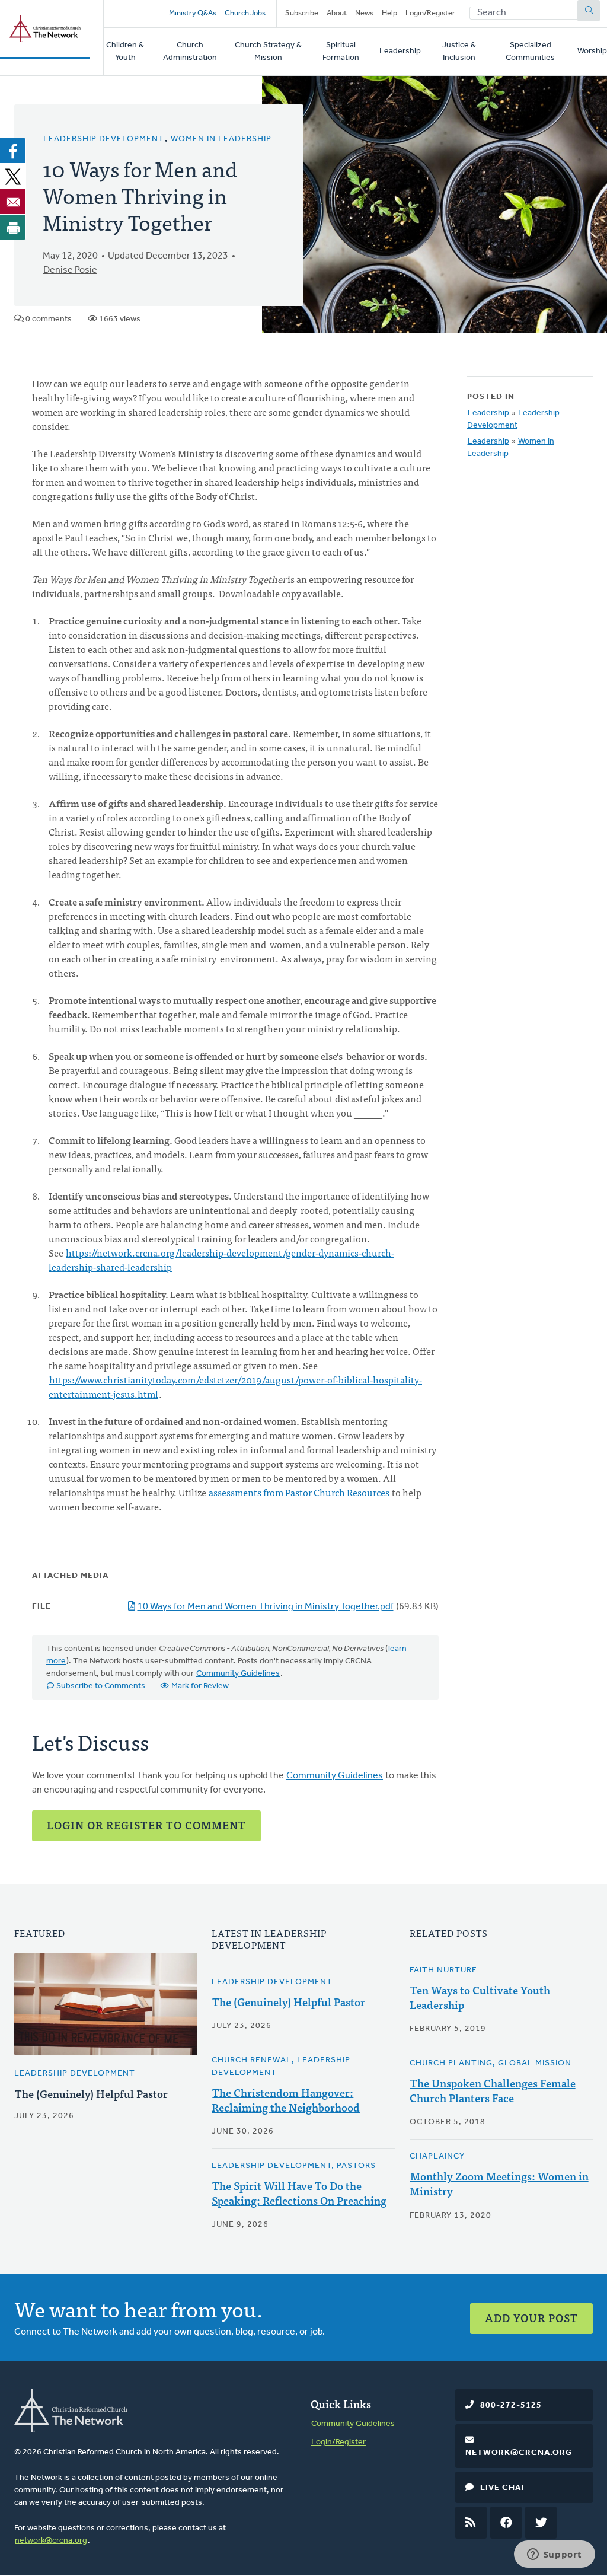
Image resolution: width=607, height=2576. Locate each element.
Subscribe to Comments (101, 1686)
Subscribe (302, 13)
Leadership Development (104, 139)
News (364, 13)
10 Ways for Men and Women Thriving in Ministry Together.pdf (266, 1607)
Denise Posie (70, 270)
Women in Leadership (221, 139)
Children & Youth (125, 52)
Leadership (400, 51)
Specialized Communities (530, 52)
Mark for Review (200, 1686)
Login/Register (430, 13)
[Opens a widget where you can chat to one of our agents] (554, 2555)
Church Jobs (245, 13)
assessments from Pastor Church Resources (299, 1492)
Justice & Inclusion (459, 52)
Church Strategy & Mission (268, 52)
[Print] (13, 227)
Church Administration (190, 52)
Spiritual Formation (341, 52)
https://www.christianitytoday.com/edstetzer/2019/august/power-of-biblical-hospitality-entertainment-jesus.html (235, 1386)
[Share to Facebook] (13, 151)
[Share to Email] (13, 202)
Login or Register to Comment (146, 1825)
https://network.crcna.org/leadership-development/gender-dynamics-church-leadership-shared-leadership (221, 1260)
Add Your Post (531, 2318)
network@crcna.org (51, 2541)
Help (389, 13)
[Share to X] (13, 176)
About (337, 13)
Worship (592, 51)
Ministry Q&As (193, 13)
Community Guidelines (238, 1674)
